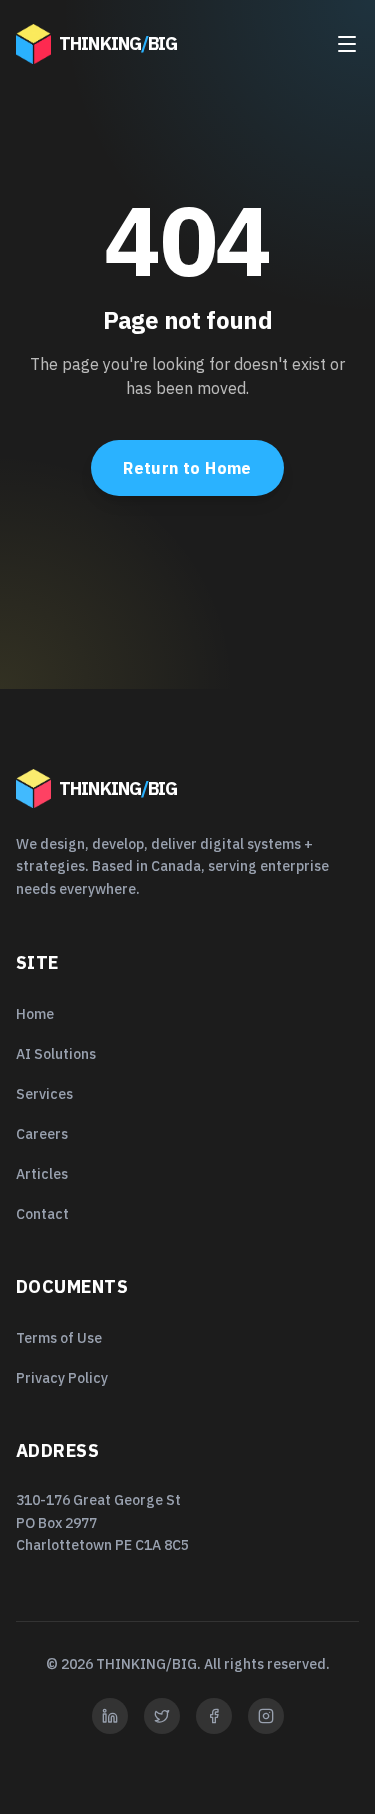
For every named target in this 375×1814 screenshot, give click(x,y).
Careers (42, 1134)
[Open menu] (347, 44)
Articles (42, 1174)
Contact (42, 1214)
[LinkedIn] (110, 1716)
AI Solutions (56, 1054)
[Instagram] (266, 1716)
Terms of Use (59, 1338)
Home (35, 1014)
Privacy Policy (62, 1378)
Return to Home (187, 468)
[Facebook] (214, 1716)
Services (44, 1094)
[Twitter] (162, 1716)
